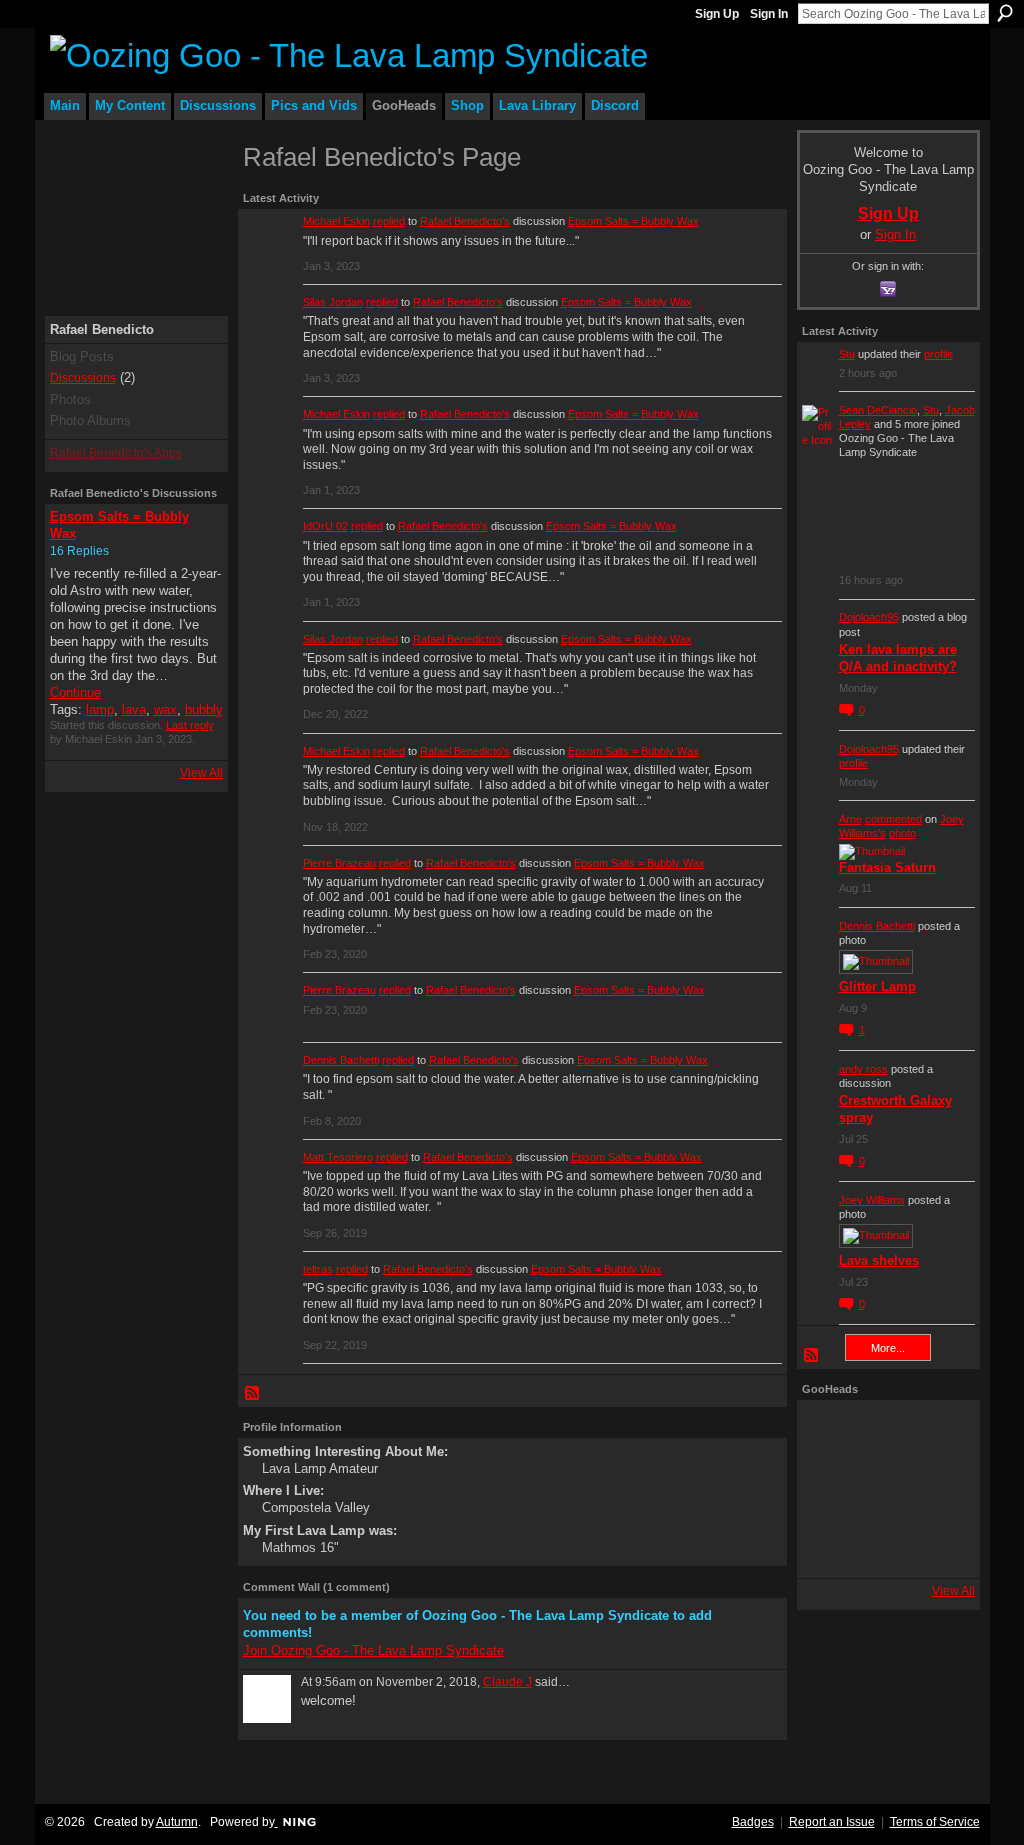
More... (888, 1348)
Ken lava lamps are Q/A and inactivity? (898, 658)
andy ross (863, 1069)
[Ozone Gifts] (942, 1433)
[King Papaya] (830, 1433)
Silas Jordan (333, 302)
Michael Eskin (336, 221)
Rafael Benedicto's (465, 221)
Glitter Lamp (877, 986)
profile (938, 354)
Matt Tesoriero (338, 1157)
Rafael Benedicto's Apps (116, 453)
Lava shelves (879, 1260)
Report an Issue (832, 1822)
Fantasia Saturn (887, 867)
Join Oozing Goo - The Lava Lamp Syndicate (373, 1650)
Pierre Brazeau (339, 863)
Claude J (507, 1682)
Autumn (177, 1822)
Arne (850, 819)
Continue (75, 692)
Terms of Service (935, 1822)
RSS (253, 1394)
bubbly (204, 709)
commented (893, 819)
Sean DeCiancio (878, 410)
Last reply (190, 725)
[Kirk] (886, 1489)
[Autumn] (830, 1545)
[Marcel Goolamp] (942, 1545)
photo (902, 833)
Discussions (83, 378)
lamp (100, 709)
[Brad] (942, 1489)
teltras (318, 1269)
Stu (847, 354)
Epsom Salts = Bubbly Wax (633, 221)
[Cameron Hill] (886, 1433)
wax (165, 709)
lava (134, 709)
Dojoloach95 (869, 617)
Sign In (769, 14)
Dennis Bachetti (341, 1060)
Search (1005, 13)
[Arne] (886, 1545)
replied (389, 221)
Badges (753, 1822)
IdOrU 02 (325, 526)
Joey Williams (872, 1200)
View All (201, 773)
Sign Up (717, 14)
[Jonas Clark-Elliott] (830, 1489)
